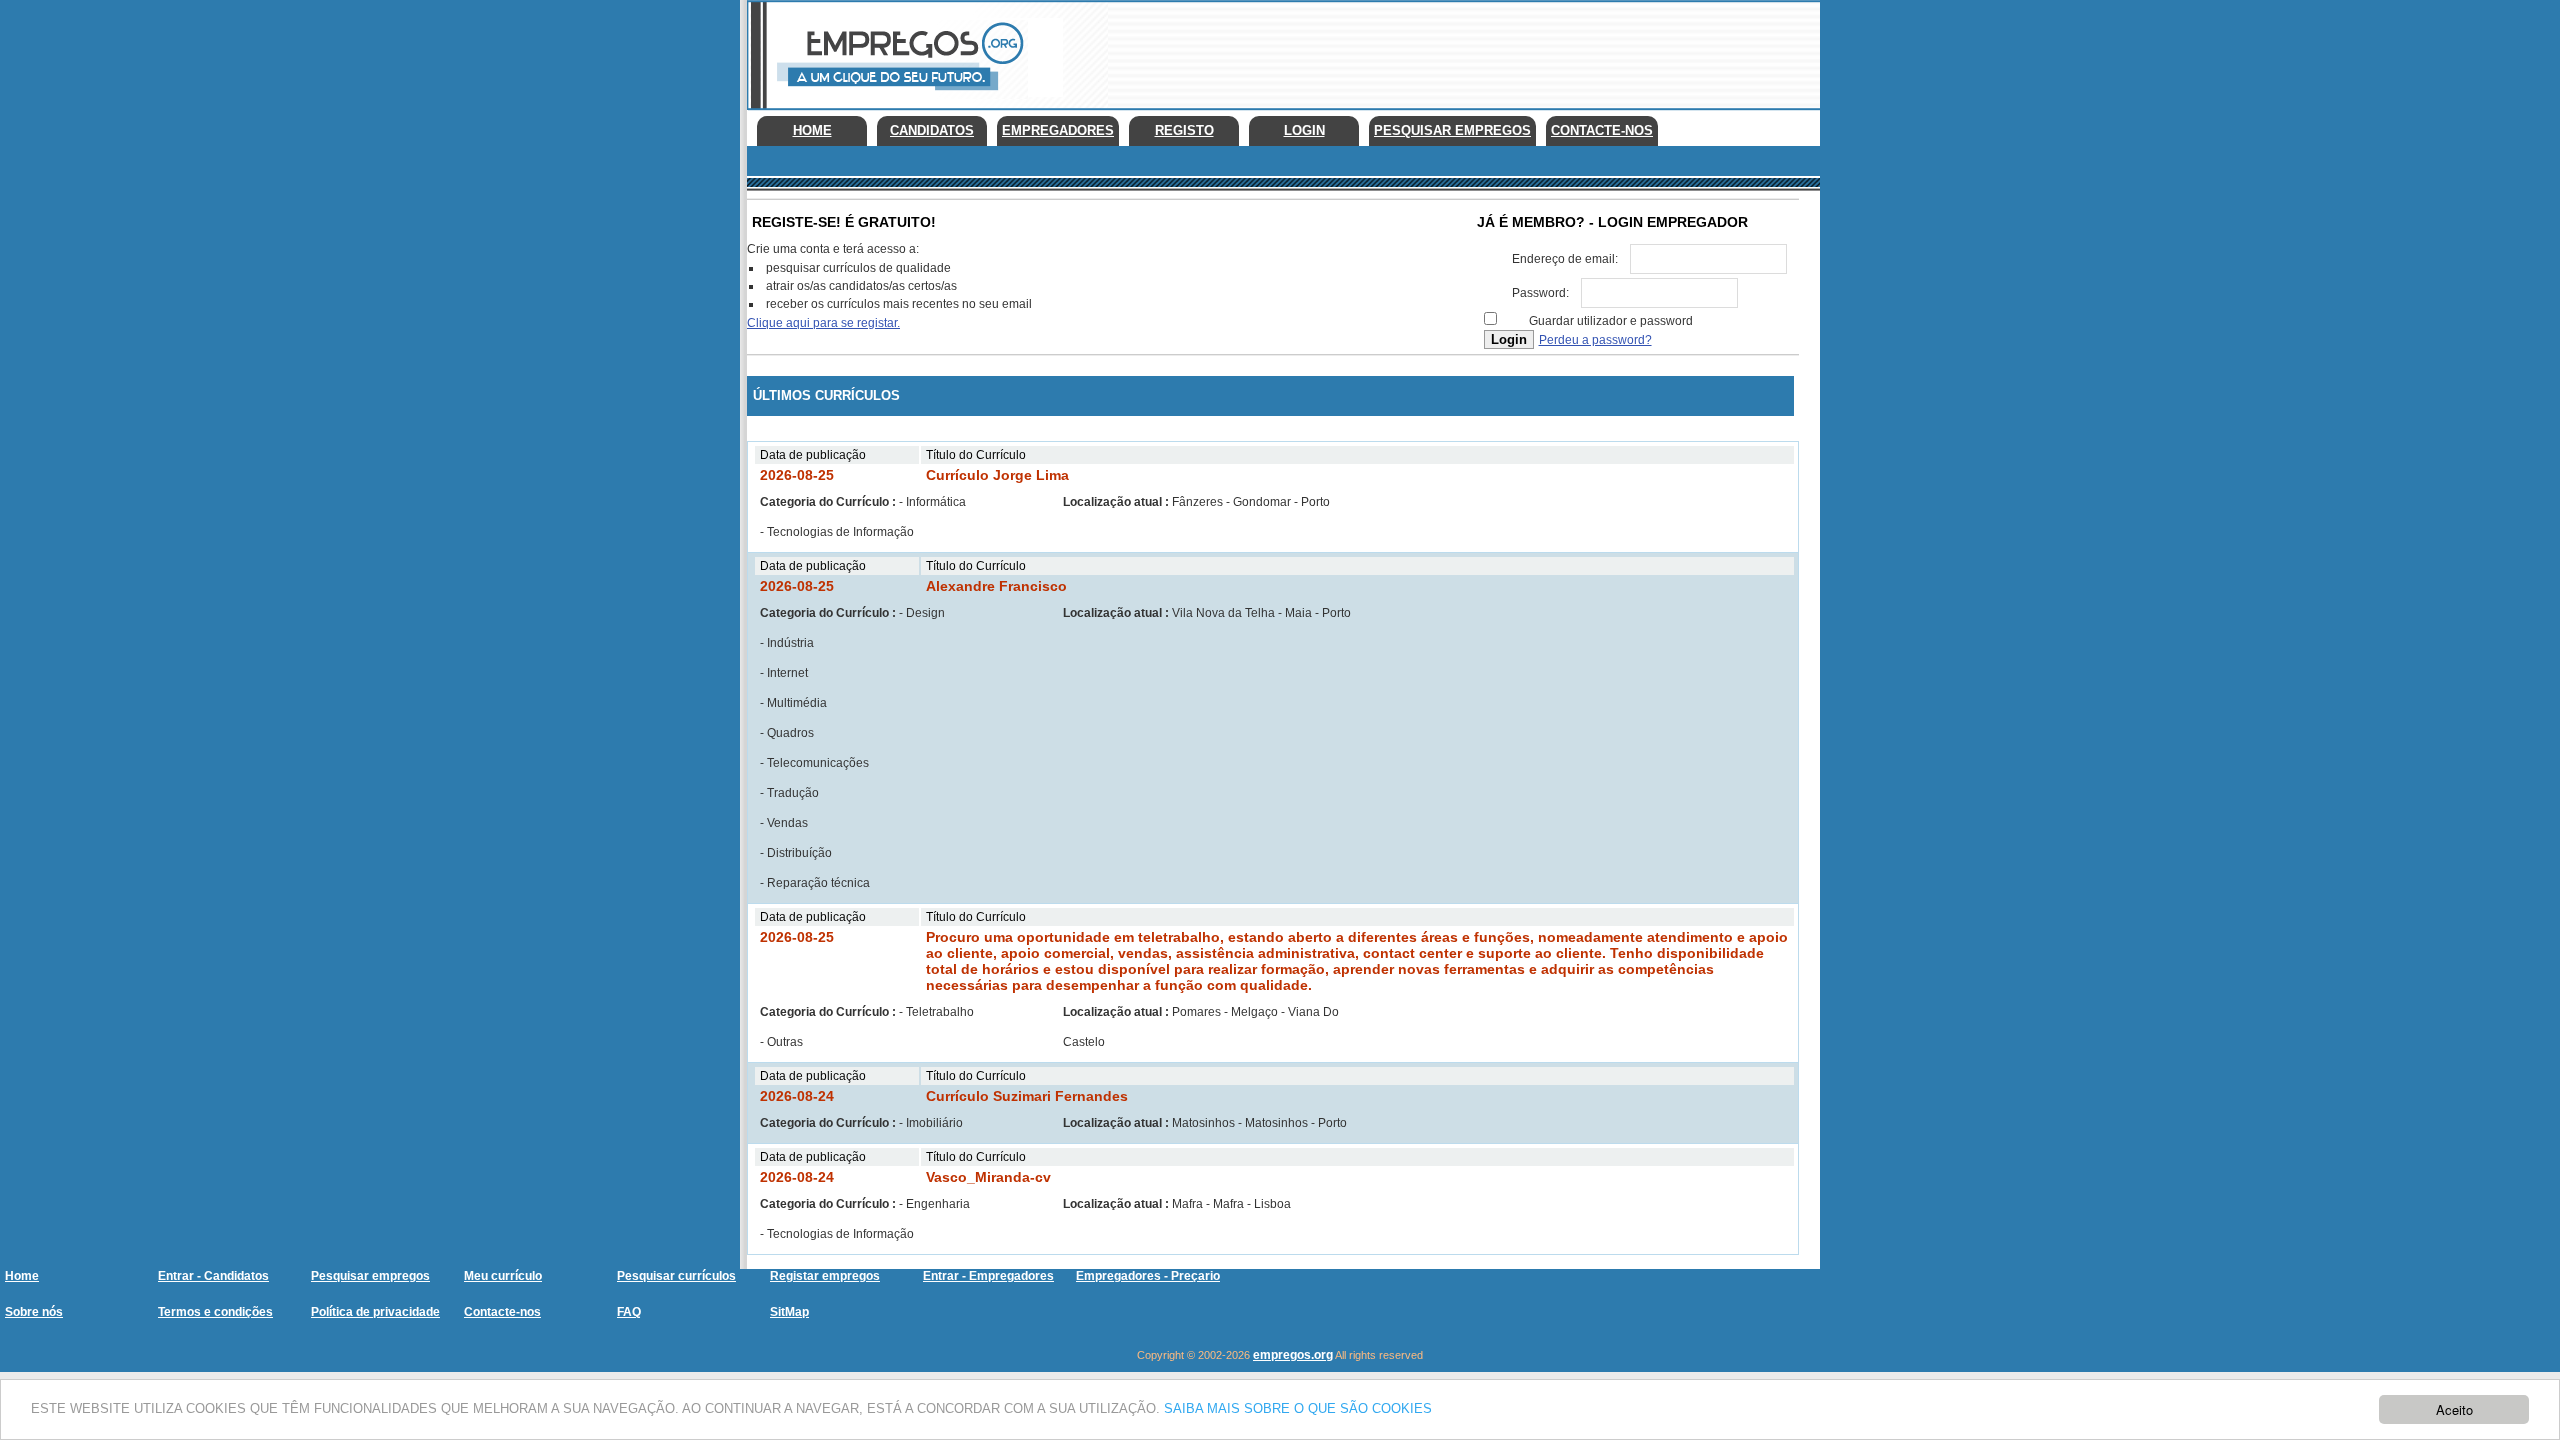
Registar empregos (825, 1276)
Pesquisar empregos (370, 1276)
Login (1304, 130)
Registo (1184, 130)
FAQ (629, 1312)
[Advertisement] (1456, 50)
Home (812, 130)
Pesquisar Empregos (1452, 130)
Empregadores (1058, 130)
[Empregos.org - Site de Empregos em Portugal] (897, 95)
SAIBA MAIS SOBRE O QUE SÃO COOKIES (1298, 1408)
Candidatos (932, 130)
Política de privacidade (375, 1312)
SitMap (789, 1312)
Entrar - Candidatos (213, 1276)
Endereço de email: (1565, 259)
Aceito (2454, 1409)
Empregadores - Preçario (1148, 1276)
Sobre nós (34, 1312)
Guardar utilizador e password (1611, 321)
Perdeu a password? (1595, 340)
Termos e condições (215, 1312)
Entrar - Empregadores (988, 1276)
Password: (1540, 293)
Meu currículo (503, 1276)
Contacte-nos (1602, 130)
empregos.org (1293, 1355)
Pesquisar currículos (676, 1276)
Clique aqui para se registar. (823, 323)
